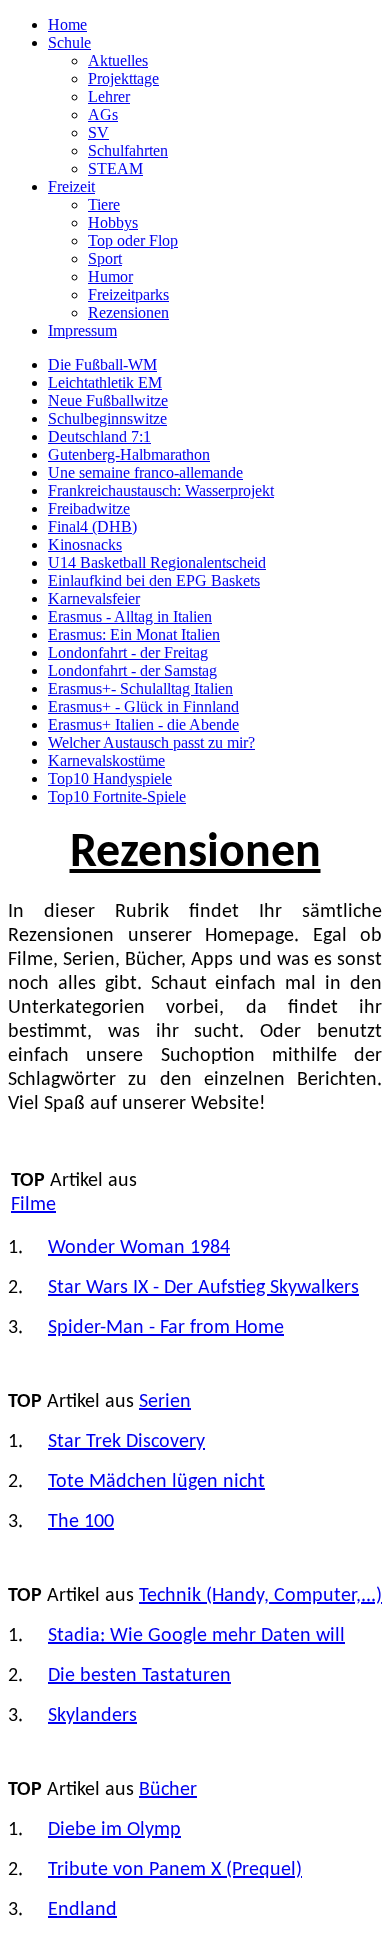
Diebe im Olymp (114, 1830)
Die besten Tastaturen (139, 1676)
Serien (165, 1402)
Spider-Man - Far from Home (166, 1328)
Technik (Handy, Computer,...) (260, 1596)
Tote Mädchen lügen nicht (156, 1482)
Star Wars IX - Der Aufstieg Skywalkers (203, 1288)
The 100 (81, 1522)
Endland (82, 1910)
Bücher (168, 1790)
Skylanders (92, 1716)
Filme (33, 1205)
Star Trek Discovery (126, 1442)
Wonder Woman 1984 (139, 1248)
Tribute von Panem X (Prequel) (175, 1870)
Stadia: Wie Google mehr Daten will (196, 1636)
